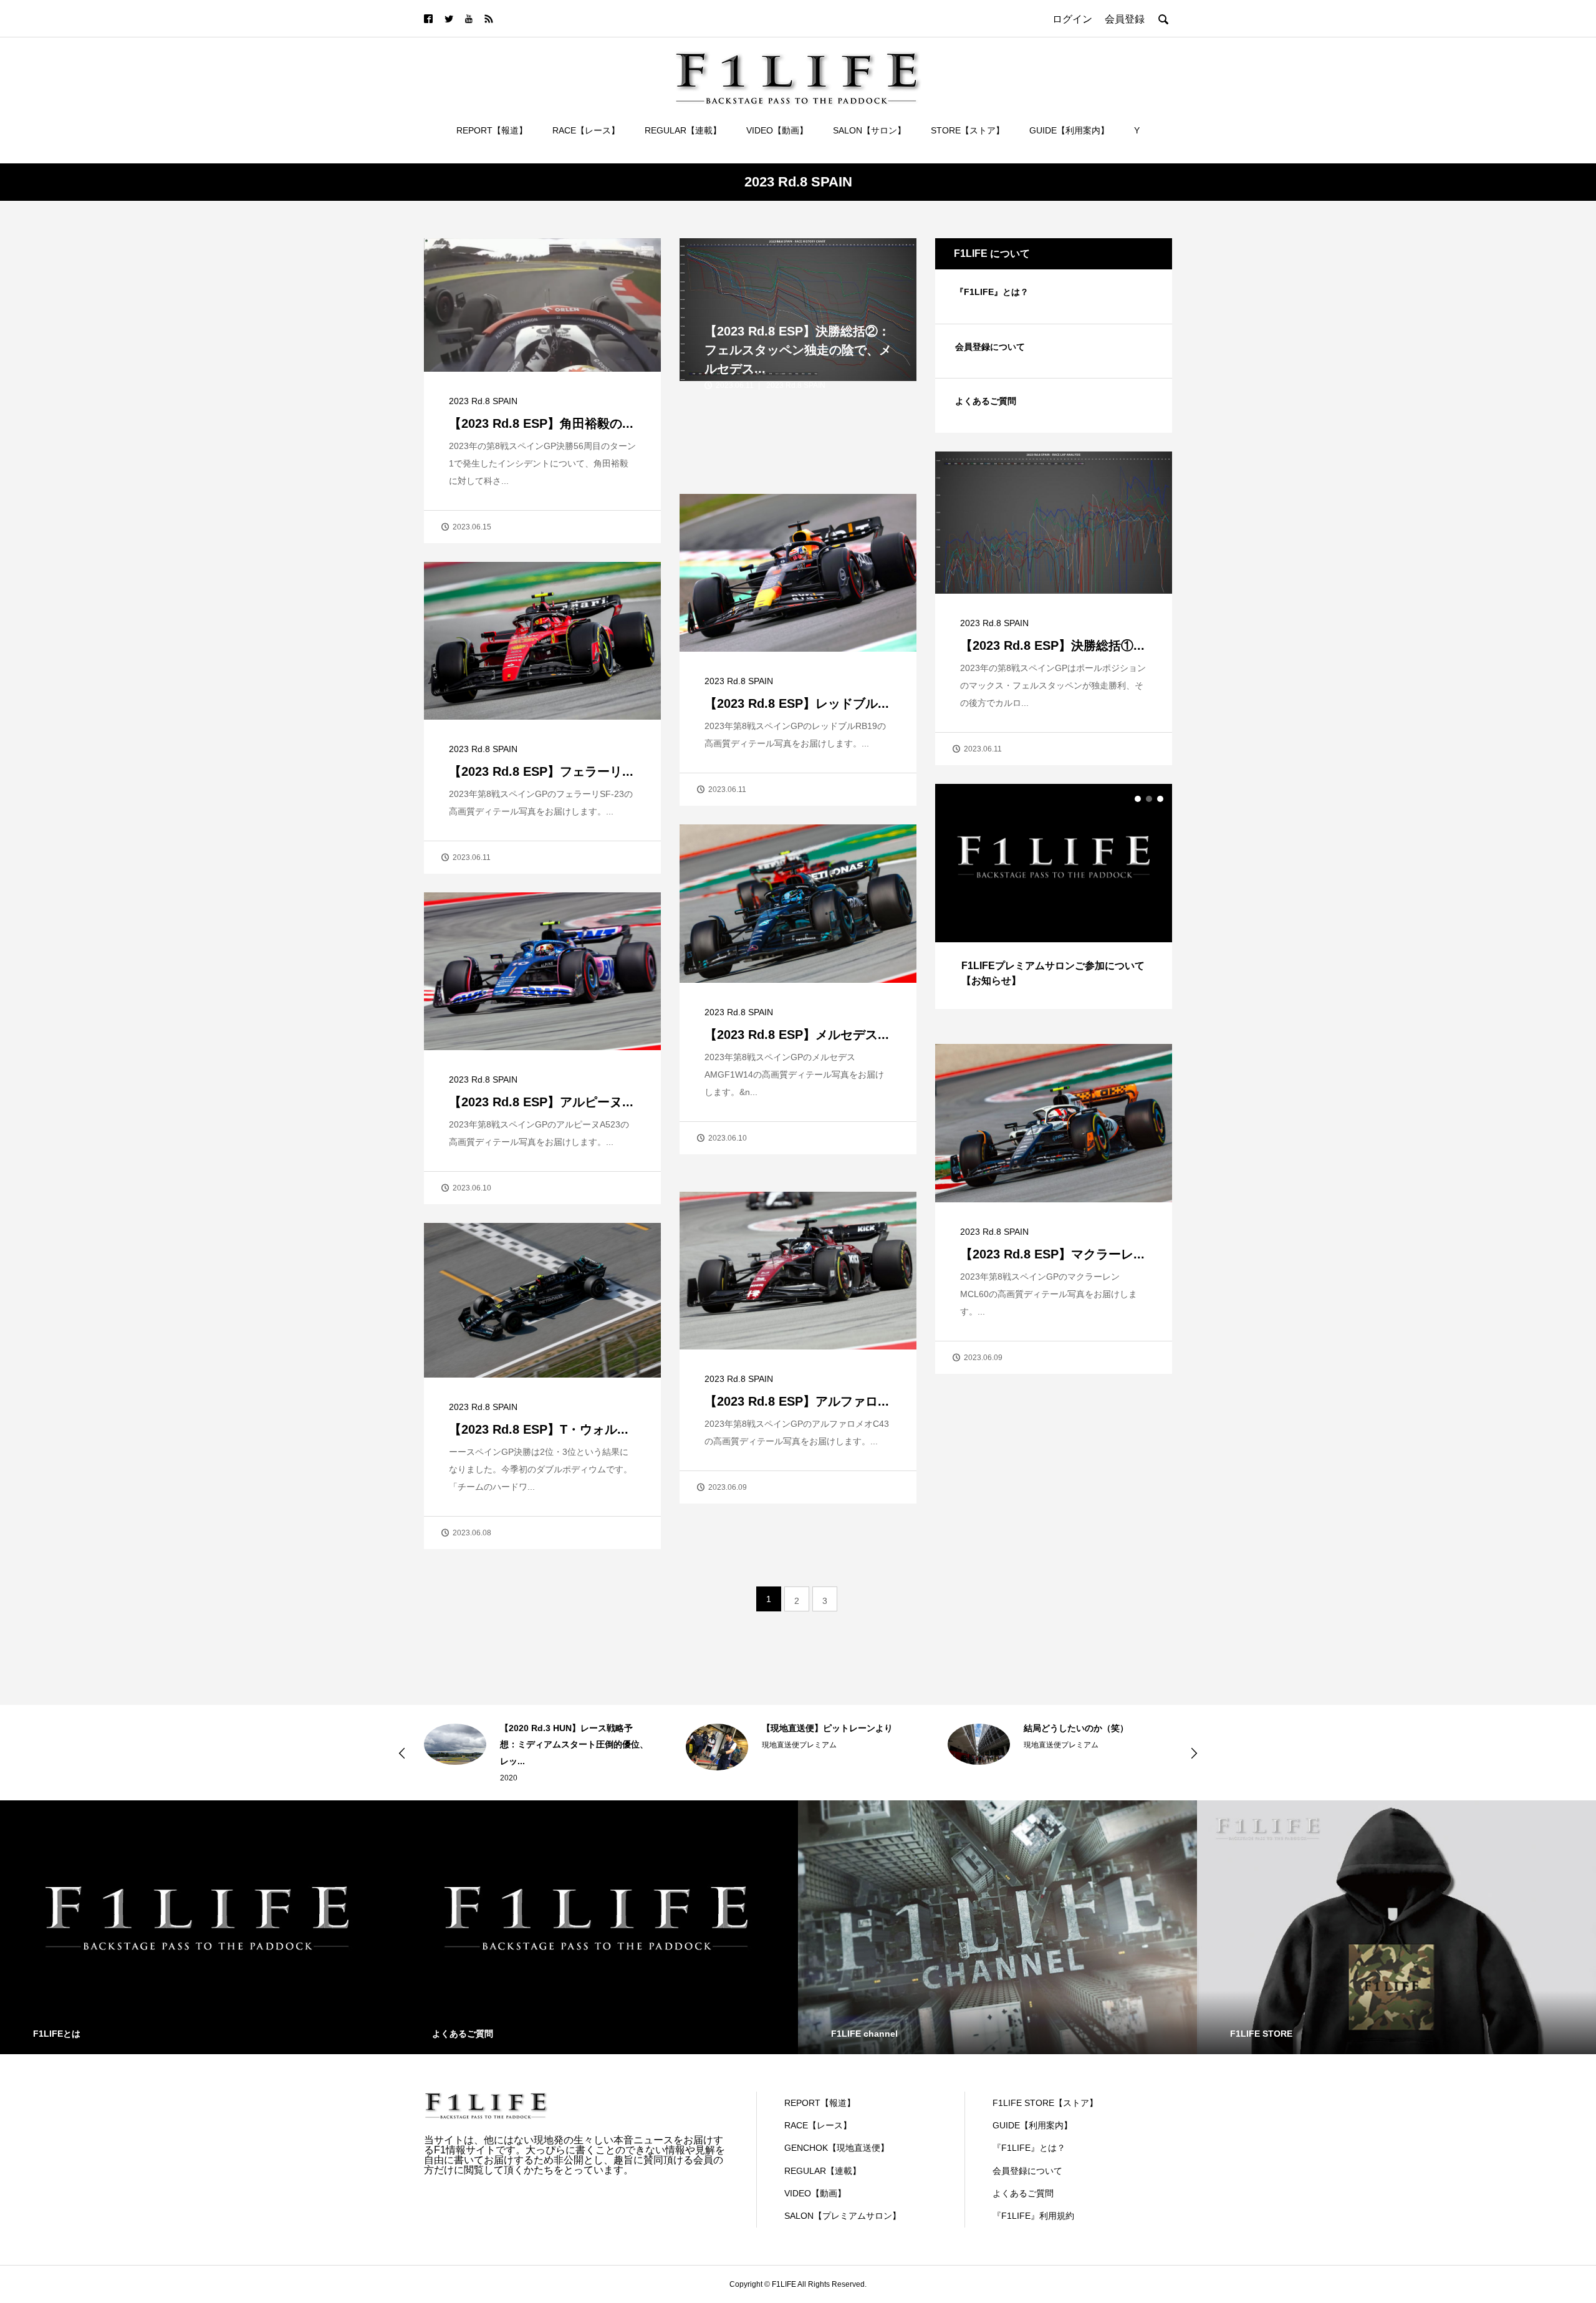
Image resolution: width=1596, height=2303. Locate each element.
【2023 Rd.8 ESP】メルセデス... (797, 1035)
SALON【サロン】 (869, 130)
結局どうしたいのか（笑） (979, 1728)
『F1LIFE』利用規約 (1033, 2216)
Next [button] (1194, 1753)
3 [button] (1160, 799)
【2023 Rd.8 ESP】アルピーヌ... (541, 1102)
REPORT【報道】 (492, 130)
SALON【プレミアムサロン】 (843, 2216)
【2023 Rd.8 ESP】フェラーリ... (541, 771)
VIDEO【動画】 (777, 130)
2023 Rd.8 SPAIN (483, 401)
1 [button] (1138, 799)
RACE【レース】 (586, 130)
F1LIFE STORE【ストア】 (1045, 2103)
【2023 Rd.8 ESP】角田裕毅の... (541, 423)
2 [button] (1149, 799)
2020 (411, 1778)
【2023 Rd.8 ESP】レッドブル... (797, 703)
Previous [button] (402, 1753)
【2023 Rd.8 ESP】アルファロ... (797, 1401)
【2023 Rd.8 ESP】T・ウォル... (539, 1429)
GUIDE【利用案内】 (1069, 130)
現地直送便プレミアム (702, 1745)
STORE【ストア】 (968, 130)
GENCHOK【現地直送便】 (837, 2148)
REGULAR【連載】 (683, 130)
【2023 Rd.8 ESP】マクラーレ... (1052, 1254)
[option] (1054, 896)
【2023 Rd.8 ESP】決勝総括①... (1052, 645)
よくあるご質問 (986, 401)
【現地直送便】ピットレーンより (730, 1728)
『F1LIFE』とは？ (992, 292)
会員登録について (990, 347)
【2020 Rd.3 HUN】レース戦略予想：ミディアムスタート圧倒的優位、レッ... (477, 1745)
